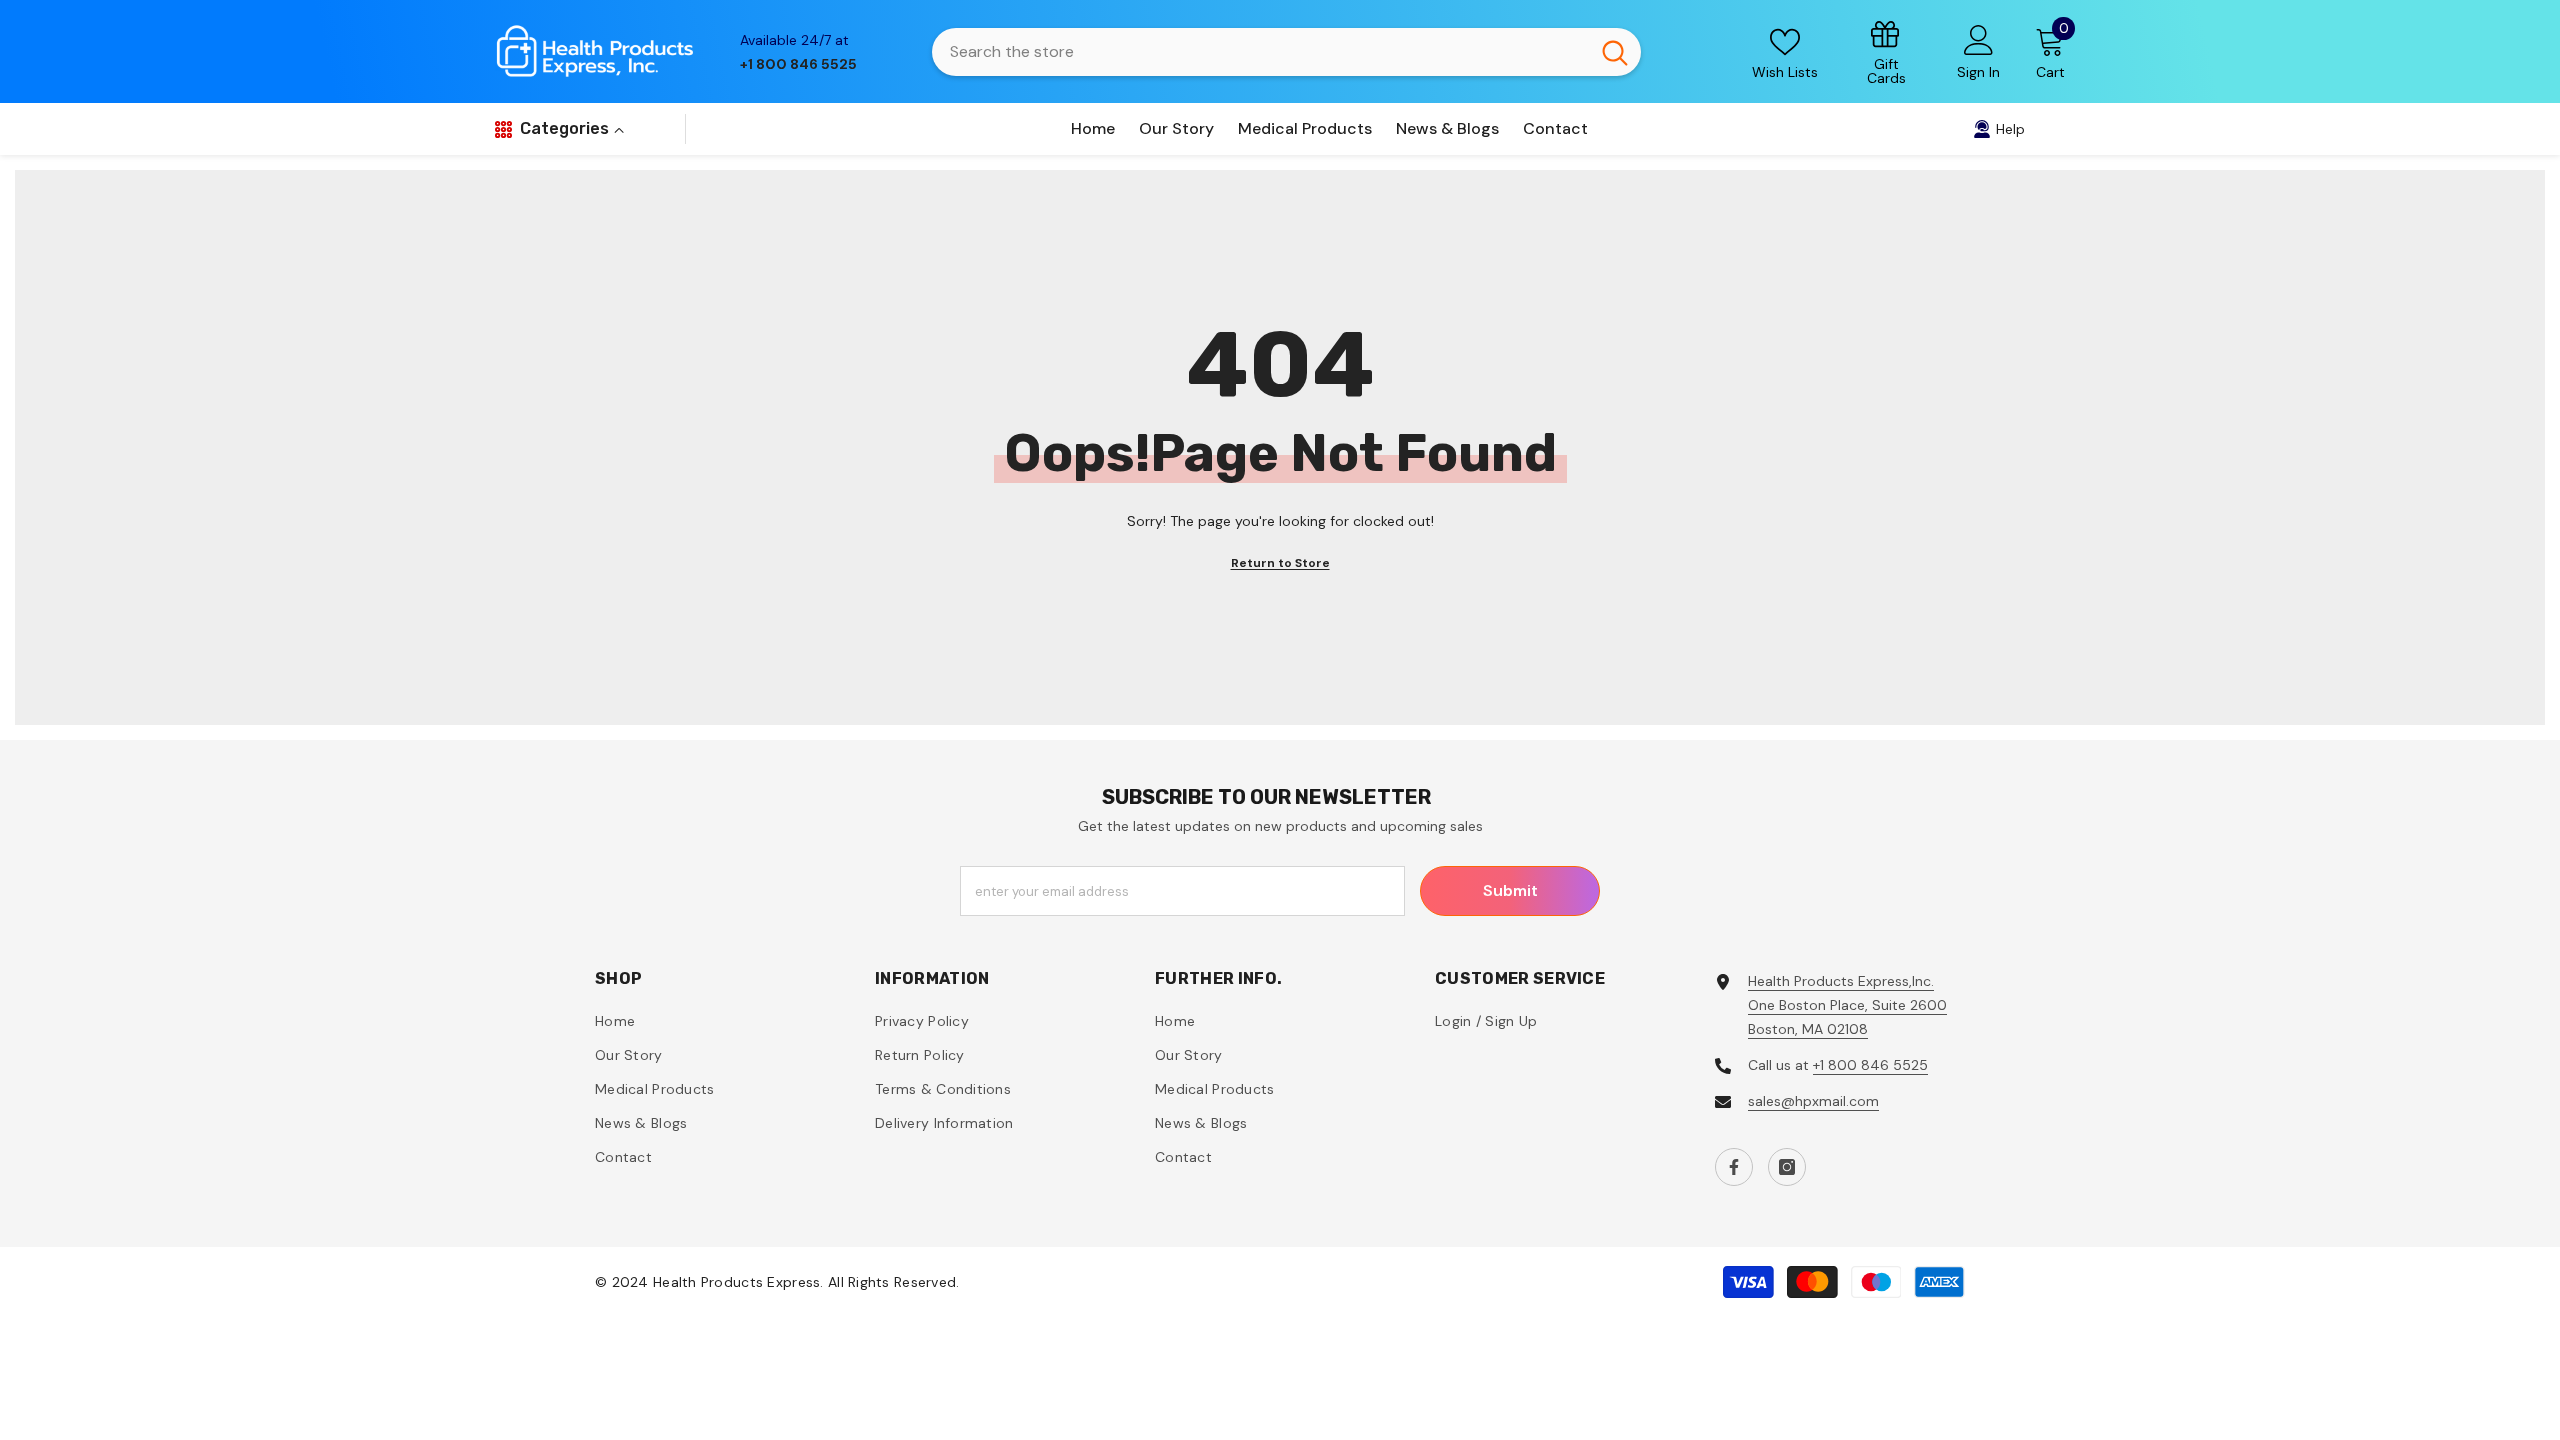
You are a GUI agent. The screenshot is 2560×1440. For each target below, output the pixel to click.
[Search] (1286, 52)
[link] (1887, 51)
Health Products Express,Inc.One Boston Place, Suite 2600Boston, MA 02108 (1847, 1005)
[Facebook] (1734, 1167)
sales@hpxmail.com (1813, 1101)
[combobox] (1260, 52)
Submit (1510, 890)
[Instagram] (1787, 1167)
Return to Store (1280, 563)
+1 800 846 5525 (1870, 1065)
